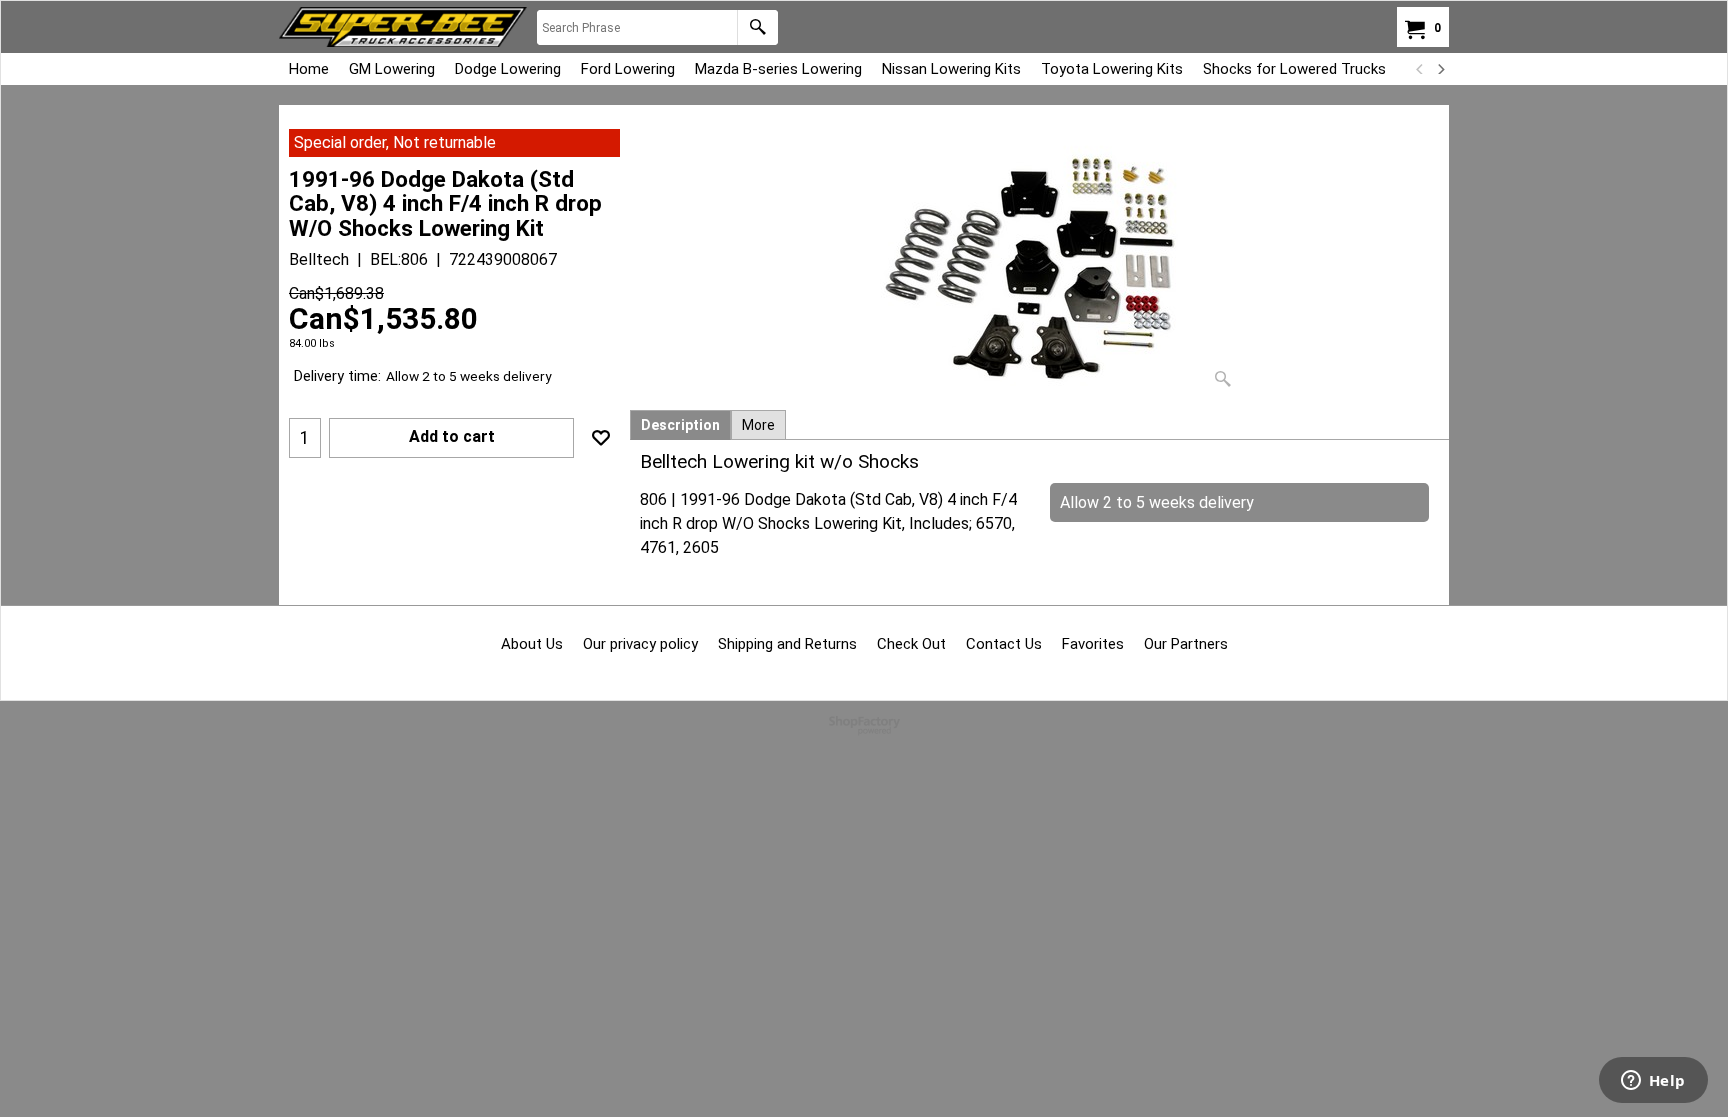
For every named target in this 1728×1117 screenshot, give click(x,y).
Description (680, 425)
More (758, 425)
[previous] (1420, 69)
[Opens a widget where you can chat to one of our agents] (1653, 1082)
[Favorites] (601, 438)
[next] (1440, 69)
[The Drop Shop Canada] (403, 27)
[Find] (757, 27)
